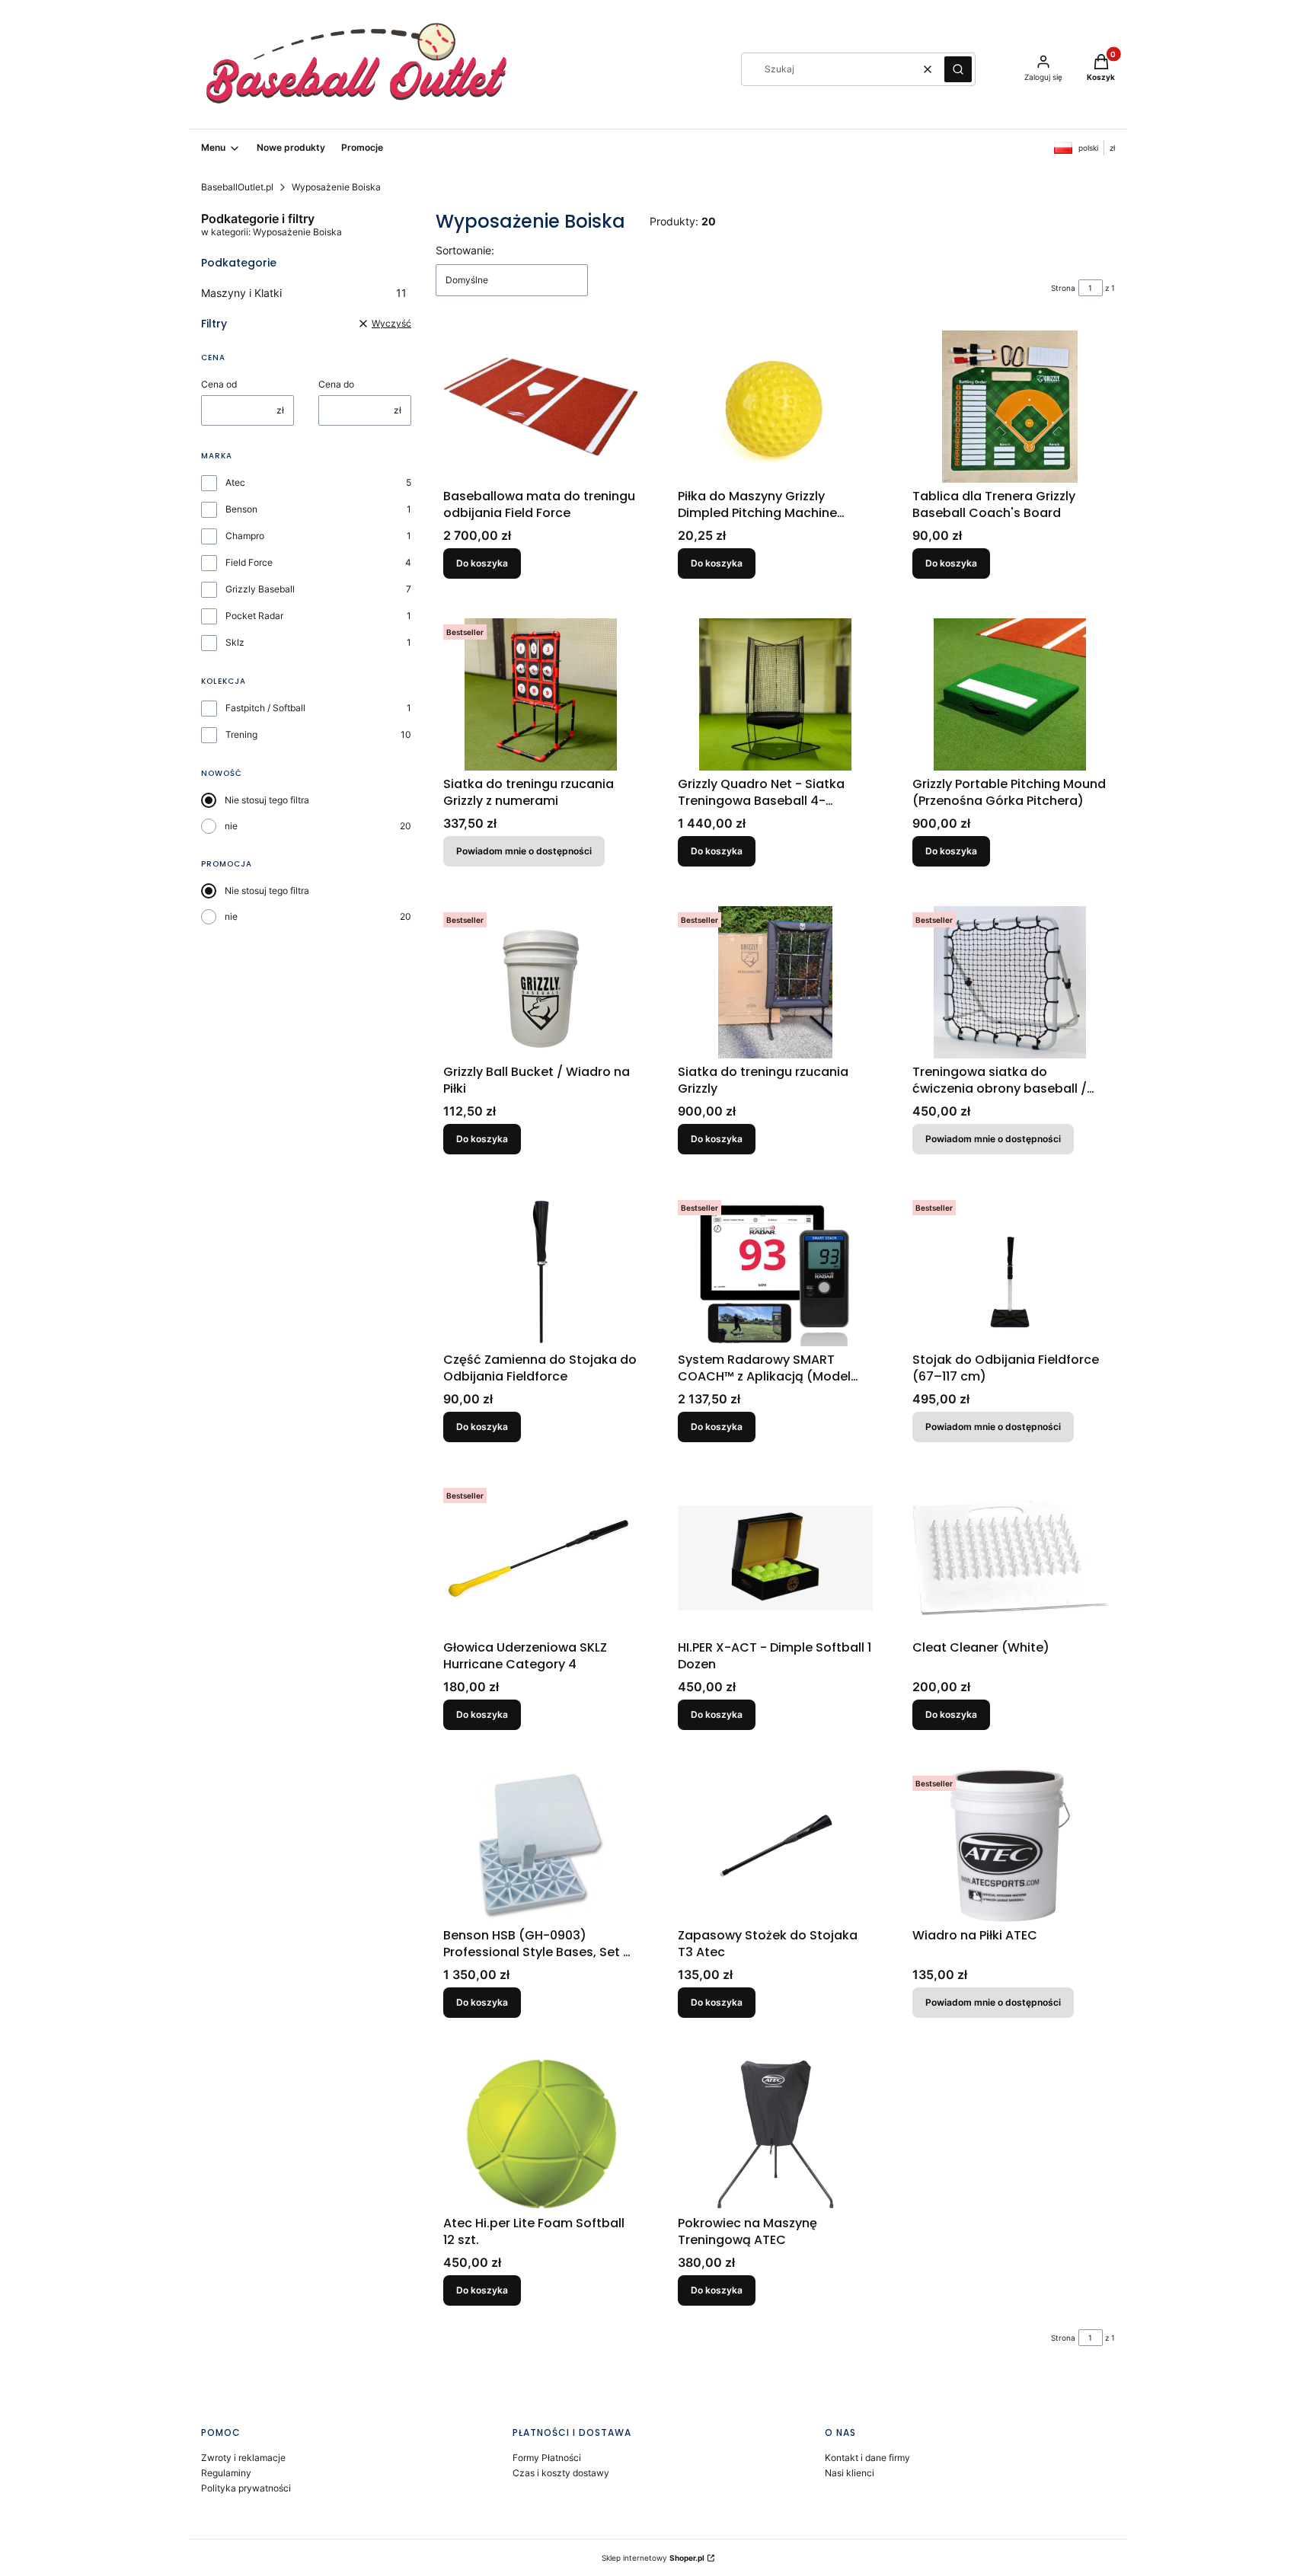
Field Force (249, 562)
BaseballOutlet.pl (237, 187)
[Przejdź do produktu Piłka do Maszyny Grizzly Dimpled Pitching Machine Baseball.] (775, 407)
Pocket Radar (254, 616)
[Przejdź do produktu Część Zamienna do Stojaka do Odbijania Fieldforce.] (541, 1270)
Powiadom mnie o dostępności (524, 851)
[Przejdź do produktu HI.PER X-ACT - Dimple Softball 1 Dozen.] (775, 1558)
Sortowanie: (465, 250)
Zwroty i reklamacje (243, 2458)
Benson (241, 509)
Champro (245, 536)
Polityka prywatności (246, 2488)
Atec (235, 482)
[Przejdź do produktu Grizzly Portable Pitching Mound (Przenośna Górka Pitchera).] (1010, 694)
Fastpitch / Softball (265, 708)
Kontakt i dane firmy (867, 2458)
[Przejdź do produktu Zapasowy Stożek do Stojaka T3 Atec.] (775, 1846)
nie (231, 826)
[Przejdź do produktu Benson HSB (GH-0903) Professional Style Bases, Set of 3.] (541, 1846)
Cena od (219, 384)
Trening (241, 734)
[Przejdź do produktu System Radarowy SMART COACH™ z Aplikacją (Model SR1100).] (775, 1270)
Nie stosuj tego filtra (267, 800)
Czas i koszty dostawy (561, 2473)
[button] (958, 69)
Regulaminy (226, 2473)
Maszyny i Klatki (304, 293)
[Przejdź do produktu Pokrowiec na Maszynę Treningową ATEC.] (775, 2134)
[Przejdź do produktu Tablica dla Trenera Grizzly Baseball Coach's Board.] (1010, 407)
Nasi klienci (850, 2473)
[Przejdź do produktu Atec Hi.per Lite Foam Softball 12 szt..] (541, 2134)
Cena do (336, 384)
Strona (1063, 288)
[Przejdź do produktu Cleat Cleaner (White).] (1010, 1558)
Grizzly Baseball (260, 589)
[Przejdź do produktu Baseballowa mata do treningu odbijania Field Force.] (541, 407)
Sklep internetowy (653, 2558)
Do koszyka (482, 563)
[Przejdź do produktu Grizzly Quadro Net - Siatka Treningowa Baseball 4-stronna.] (775, 694)
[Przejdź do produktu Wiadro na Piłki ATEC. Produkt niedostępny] (1010, 1846)
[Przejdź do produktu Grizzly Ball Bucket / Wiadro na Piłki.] (541, 982)
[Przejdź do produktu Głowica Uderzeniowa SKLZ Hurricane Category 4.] (541, 1558)
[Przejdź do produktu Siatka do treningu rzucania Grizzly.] (775, 982)
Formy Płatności (547, 2458)
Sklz (235, 642)
